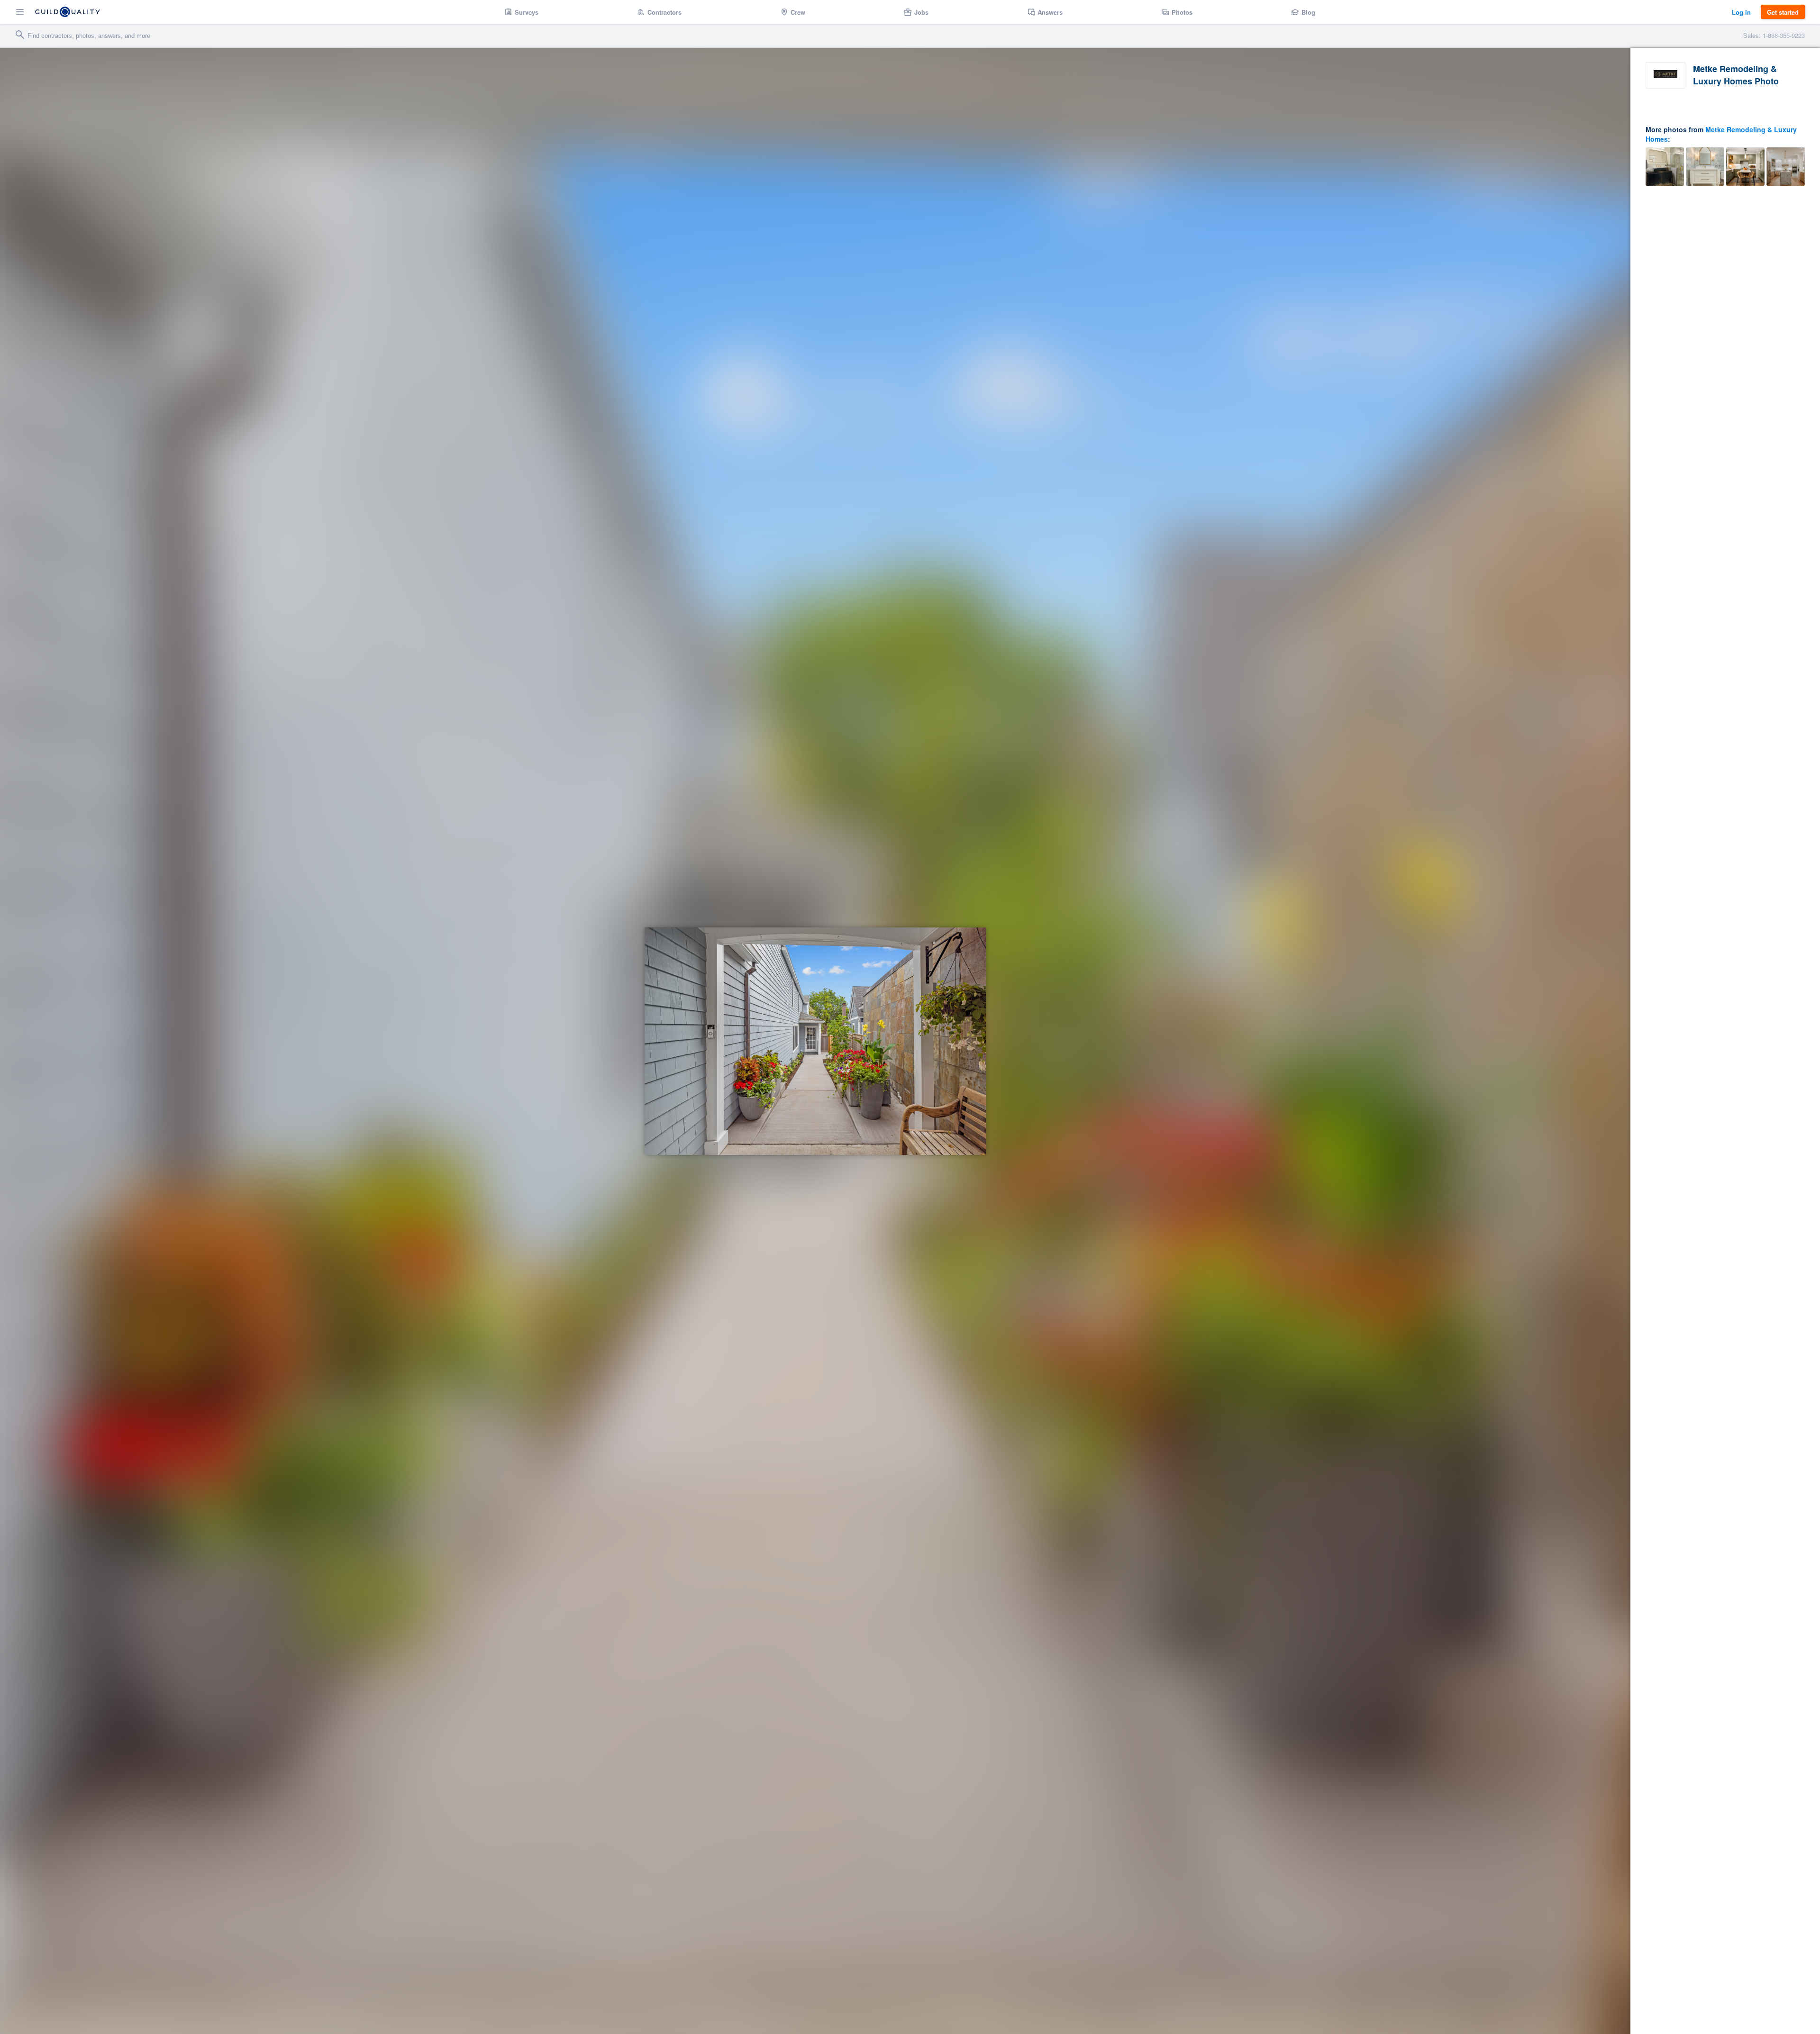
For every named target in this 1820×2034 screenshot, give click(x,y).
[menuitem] (522, 12)
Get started (1783, 12)
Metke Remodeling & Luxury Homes (1721, 134)
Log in (1741, 12)
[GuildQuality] (68, 12)
